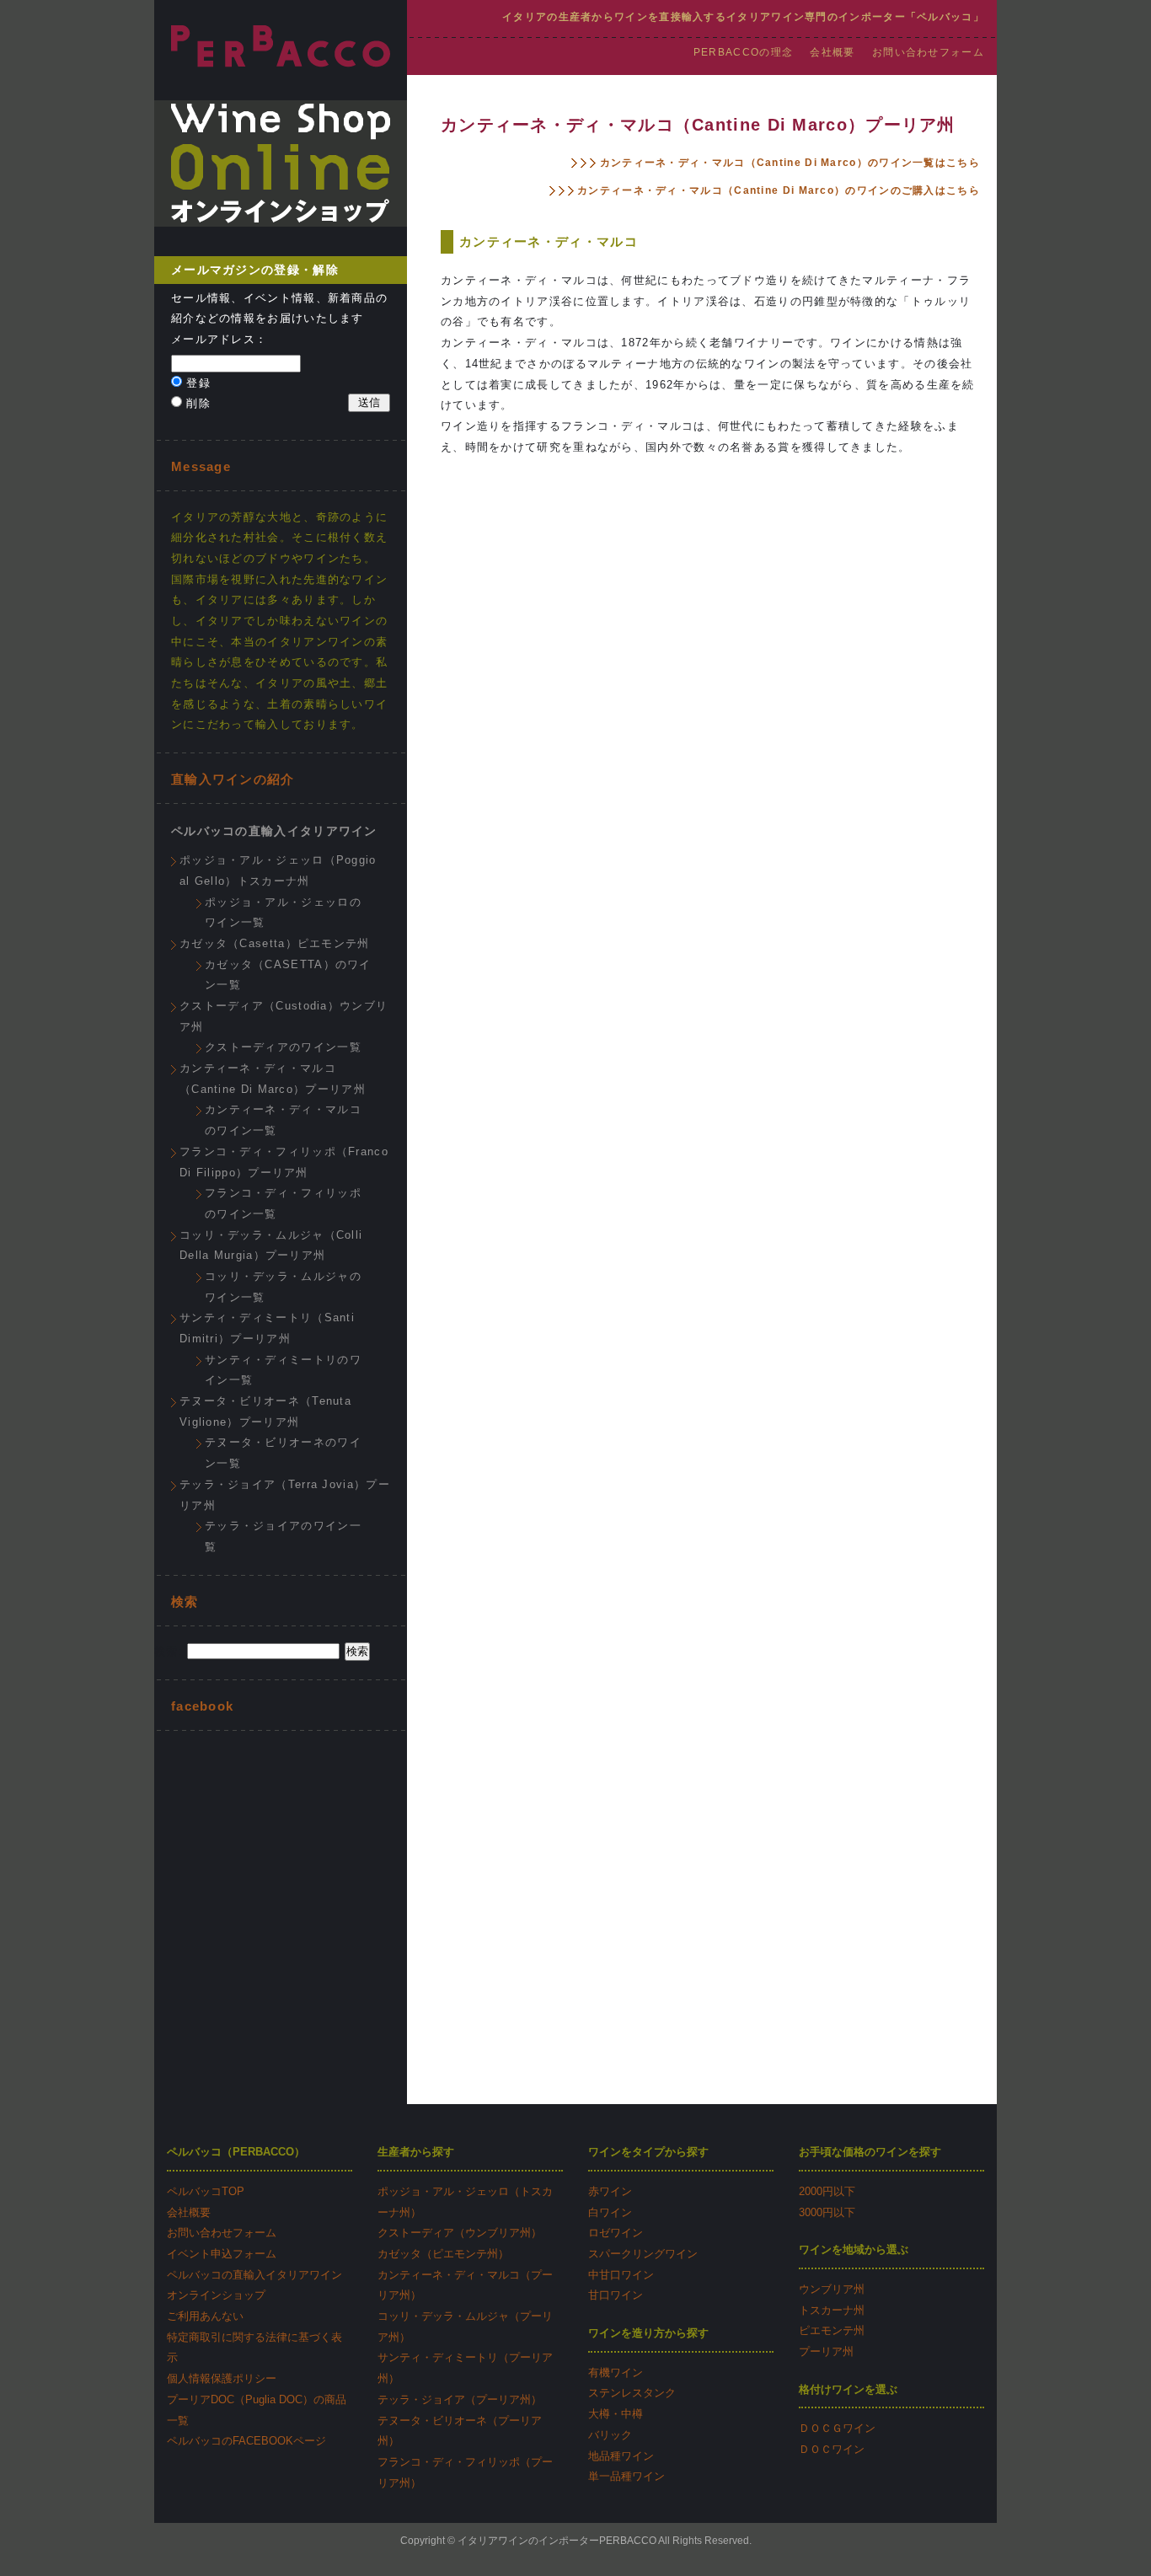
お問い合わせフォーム (928, 52)
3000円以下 (827, 2212)
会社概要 (832, 52)
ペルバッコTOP (206, 2191)
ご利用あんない (205, 2316)
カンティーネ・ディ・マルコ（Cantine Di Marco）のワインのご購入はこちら (777, 190)
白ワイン (610, 2212)
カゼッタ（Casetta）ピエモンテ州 (275, 943)
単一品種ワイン (626, 2476)
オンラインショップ (216, 2295)
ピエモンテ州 (832, 2330)
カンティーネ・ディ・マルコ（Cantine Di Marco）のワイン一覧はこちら (788, 163)
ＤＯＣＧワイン (837, 2428)
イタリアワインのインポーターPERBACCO (557, 2541)
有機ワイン (616, 2372)
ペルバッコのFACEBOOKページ (246, 2441)
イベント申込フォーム (222, 2254)
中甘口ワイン (621, 2275)
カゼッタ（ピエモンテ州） (443, 2254)
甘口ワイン (616, 2295)
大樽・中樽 (616, 2414)
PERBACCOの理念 (743, 52)
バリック (610, 2435)
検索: (169, 1651)
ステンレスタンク (632, 2393)
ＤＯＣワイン (832, 2449)
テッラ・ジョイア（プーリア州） (460, 2399)
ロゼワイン (616, 2233)
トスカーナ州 (832, 2310)
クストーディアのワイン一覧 (283, 1047)
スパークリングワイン (643, 2254)
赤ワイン (610, 2191)
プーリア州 (826, 2351)
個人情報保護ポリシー (222, 2378)
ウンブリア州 (832, 2289)
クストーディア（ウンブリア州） (460, 2233)
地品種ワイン (621, 2456)
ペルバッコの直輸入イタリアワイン (274, 831)
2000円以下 (827, 2191)
